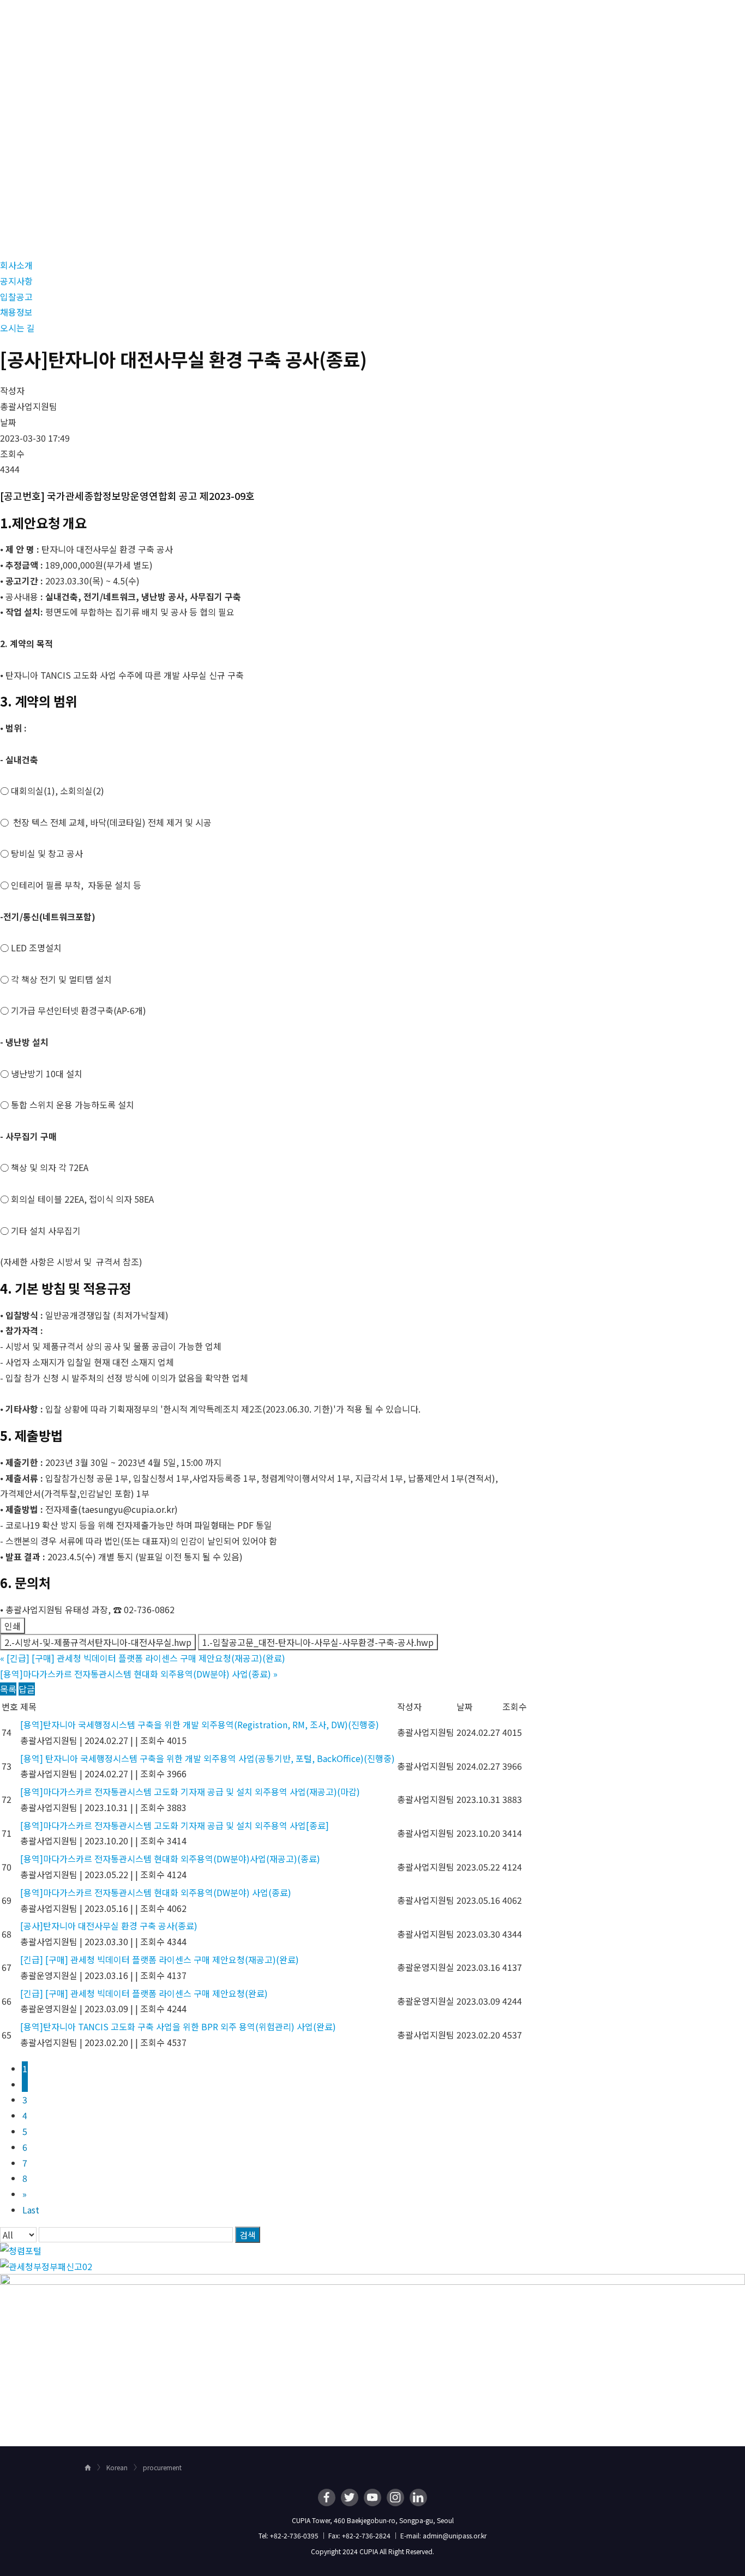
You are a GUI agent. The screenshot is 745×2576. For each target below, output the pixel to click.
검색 (248, 2235)
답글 (27, 1689)
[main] (372, 1243)
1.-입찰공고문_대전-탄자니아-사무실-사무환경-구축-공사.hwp (318, 1642)
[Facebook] (327, 2497)
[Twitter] (350, 2497)
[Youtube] (372, 2497)
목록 (8, 1689)
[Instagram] (395, 2497)
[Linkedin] (418, 2497)
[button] (16, 265)
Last (31, 2210)
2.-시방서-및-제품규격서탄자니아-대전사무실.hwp (98, 1642)
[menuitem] (334, 20)
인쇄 (13, 1626)
